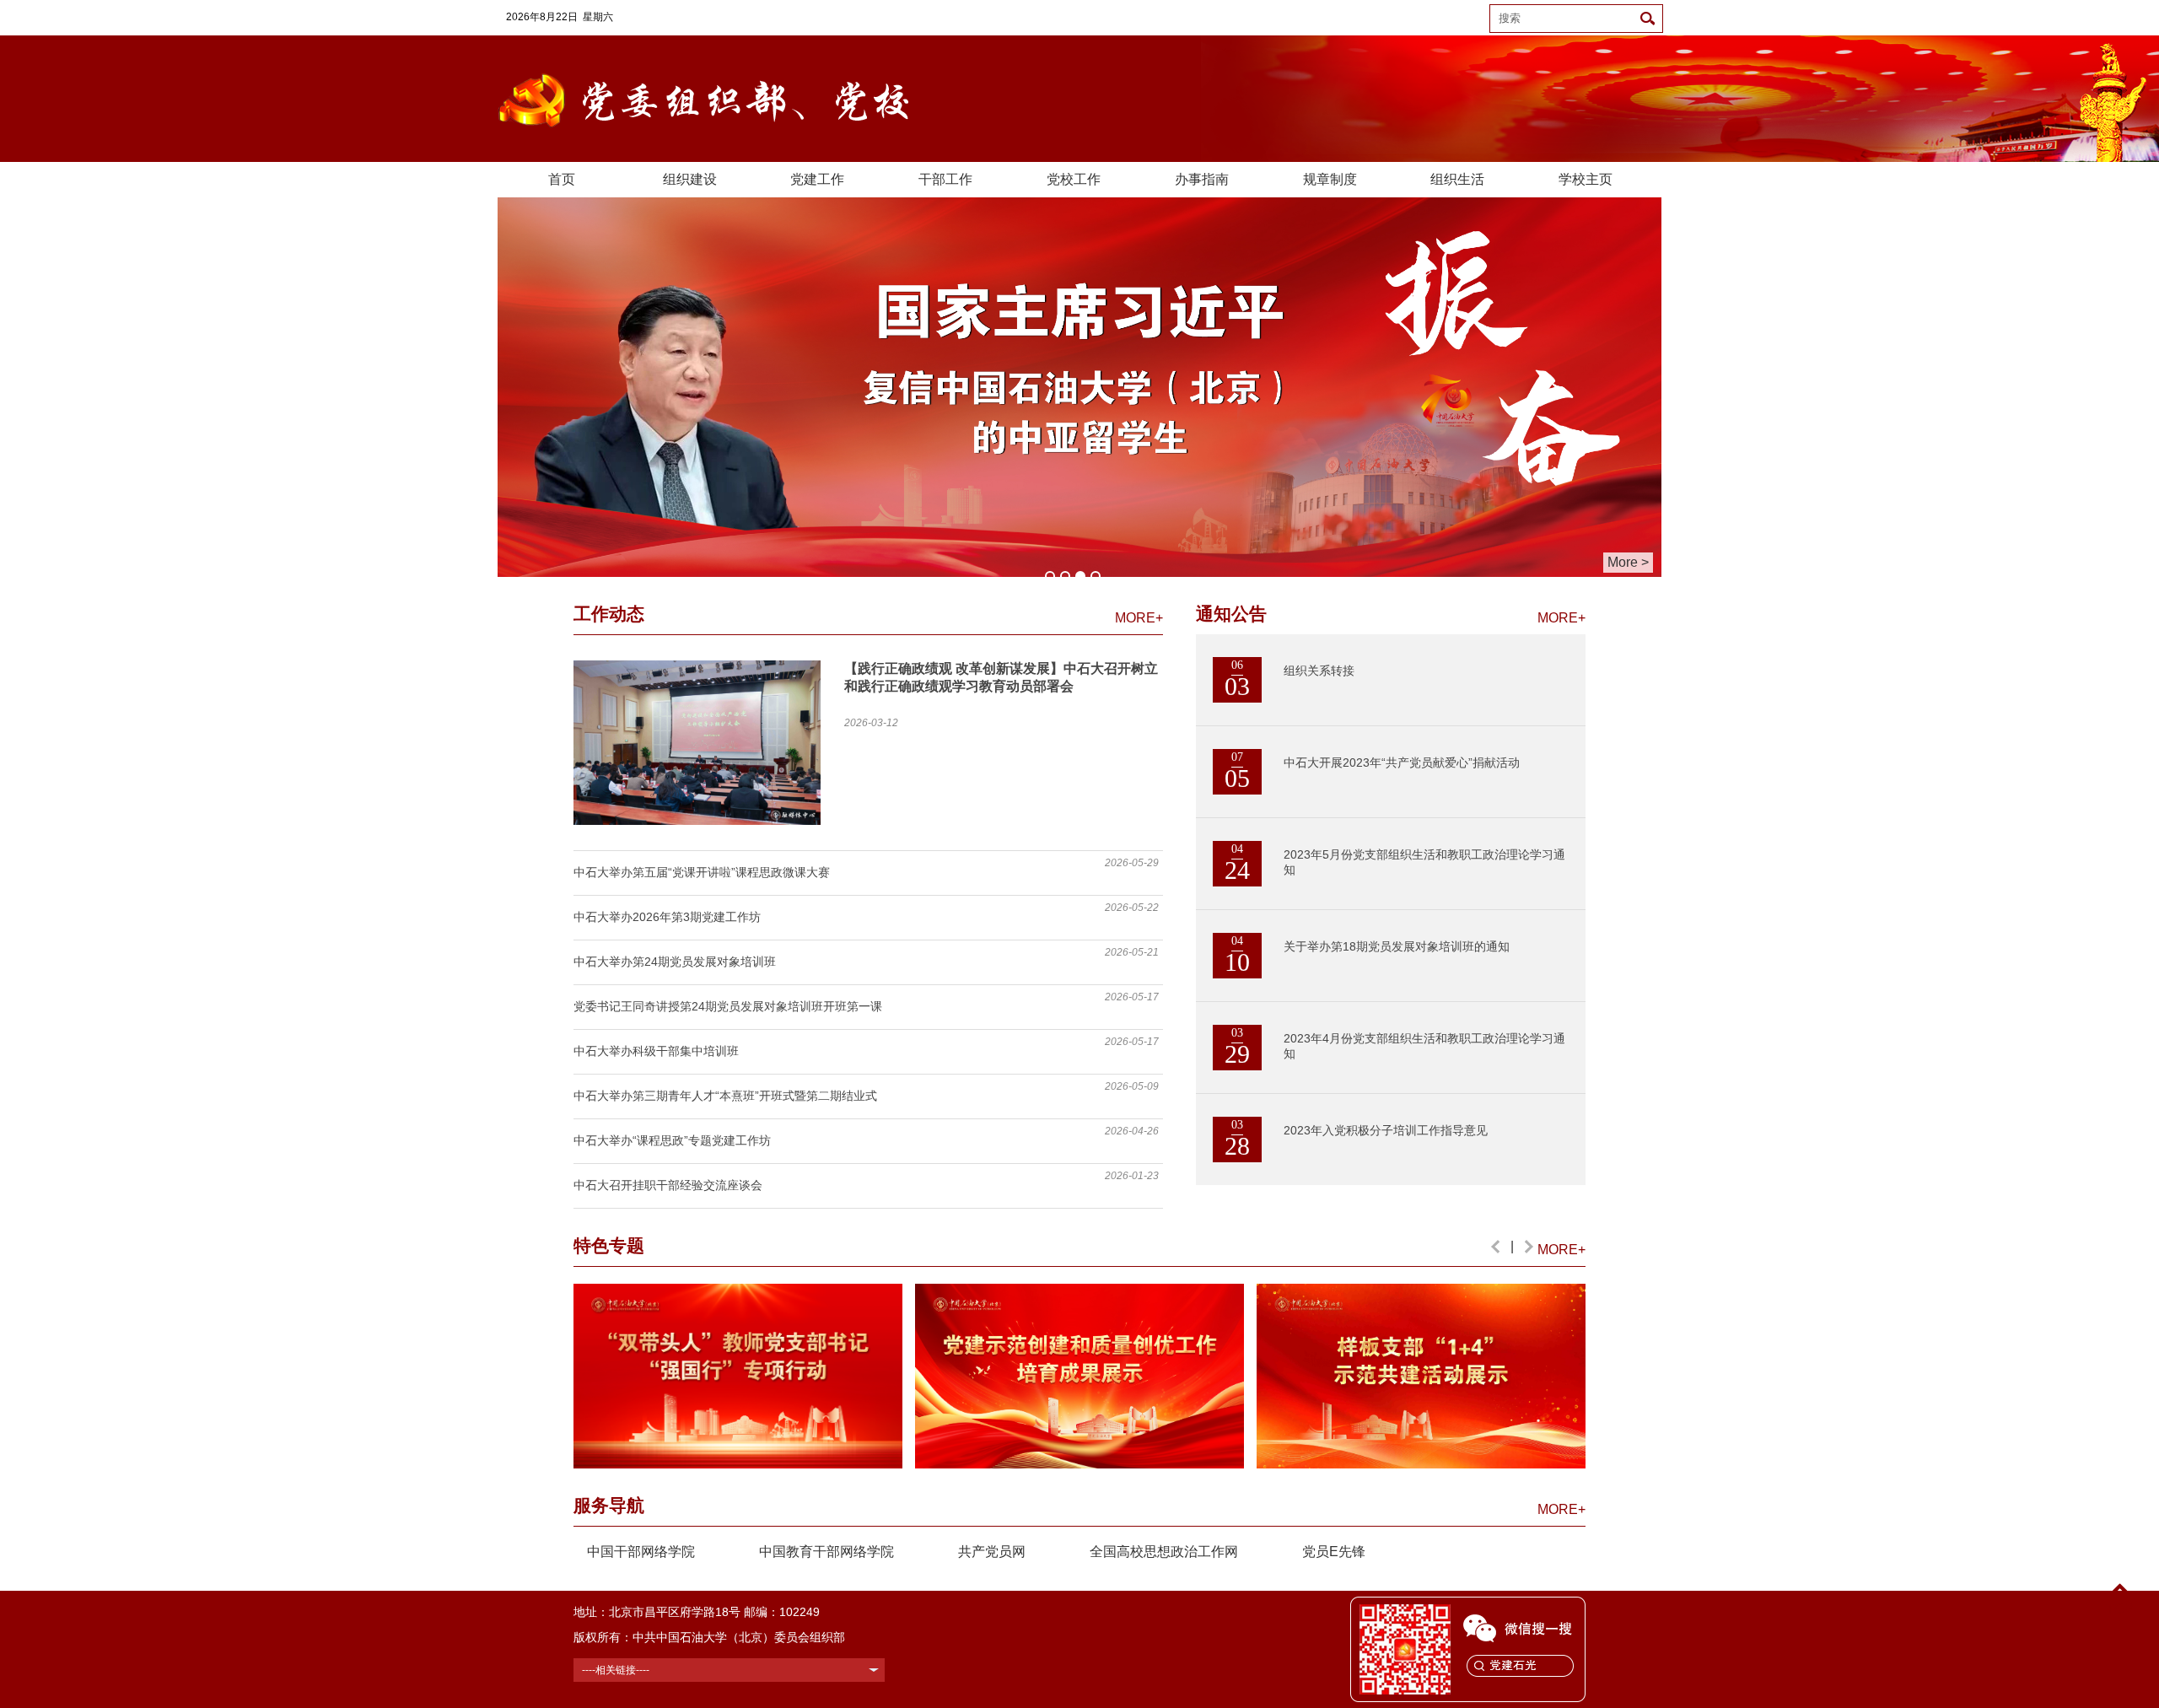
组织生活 (1457, 179)
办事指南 (1202, 179)
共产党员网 (992, 1552)
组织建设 (690, 179)
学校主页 (1586, 179)
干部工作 (945, 179)
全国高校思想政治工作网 (1164, 1552)
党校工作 (1074, 179)
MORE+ (1139, 618)
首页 (562, 179)
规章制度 (1330, 179)
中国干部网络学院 (641, 1552)
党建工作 (817, 179)
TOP (2120, 1609)
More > (1628, 562)
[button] (1495, 1247)
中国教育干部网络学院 (826, 1552)
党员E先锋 (1334, 1552)
